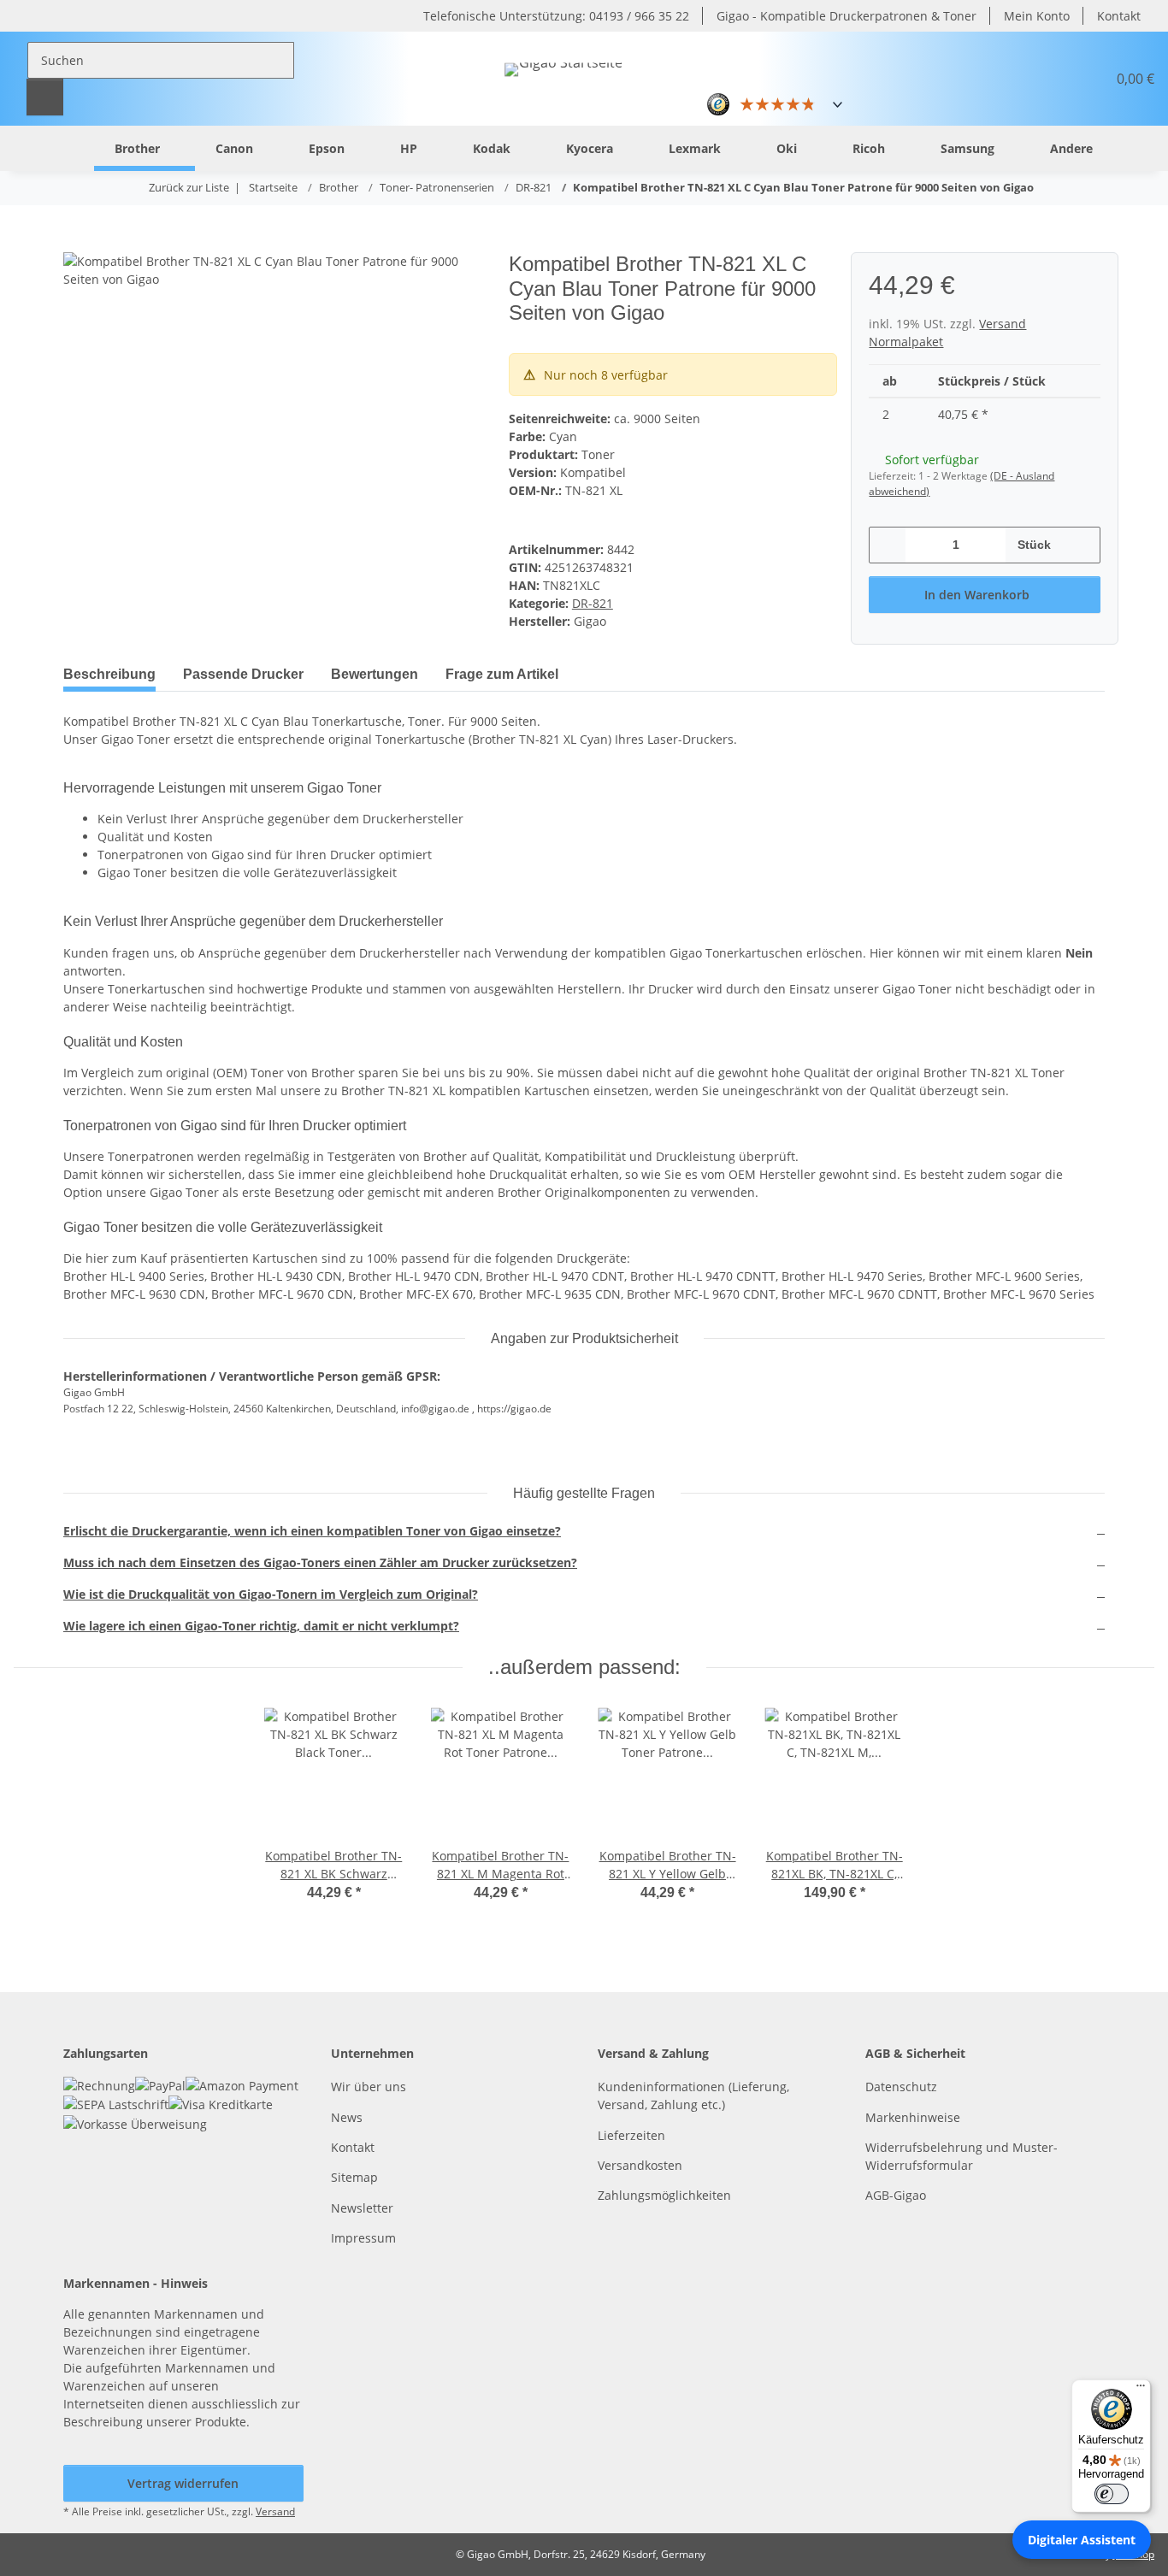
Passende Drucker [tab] (243, 674)
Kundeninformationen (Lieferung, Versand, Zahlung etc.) (693, 2096)
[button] (1052, 79)
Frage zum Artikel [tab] (502, 674)
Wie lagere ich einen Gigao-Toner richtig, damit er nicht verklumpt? (261, 1626)
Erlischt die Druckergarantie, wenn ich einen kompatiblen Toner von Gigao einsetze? (312, 1531)
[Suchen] (45, 97)
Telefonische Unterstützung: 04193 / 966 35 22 (556, 16)
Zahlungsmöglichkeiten (664, 2195)
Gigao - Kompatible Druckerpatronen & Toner (847, 16)
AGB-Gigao (896, 2195)
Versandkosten (640, 2165)
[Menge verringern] (888, 545)
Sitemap (354, 2177)
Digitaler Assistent (1082, 2540)
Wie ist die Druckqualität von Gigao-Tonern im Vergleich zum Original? (271, 1594)
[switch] (1112, 2494)
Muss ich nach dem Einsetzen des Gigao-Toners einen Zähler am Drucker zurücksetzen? (320, 1562)
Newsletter (362, 2208)
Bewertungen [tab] (375, 674)
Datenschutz (901, 2087)
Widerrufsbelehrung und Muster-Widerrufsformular (962, 2156)
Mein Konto (1037, 16)
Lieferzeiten (631, 2135)
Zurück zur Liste (189, 187)
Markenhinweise (913, 2117)
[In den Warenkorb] (77, 243)
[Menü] (1141, 2390)
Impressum (363, 2238)
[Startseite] (67, 147)
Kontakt (1119, 16)
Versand (275, 2511)
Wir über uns (369, 2087)
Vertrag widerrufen (183, 2483)
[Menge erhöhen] (1081, 545)
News (347, 2117)
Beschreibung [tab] (109, 674)
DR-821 (593, 603)
